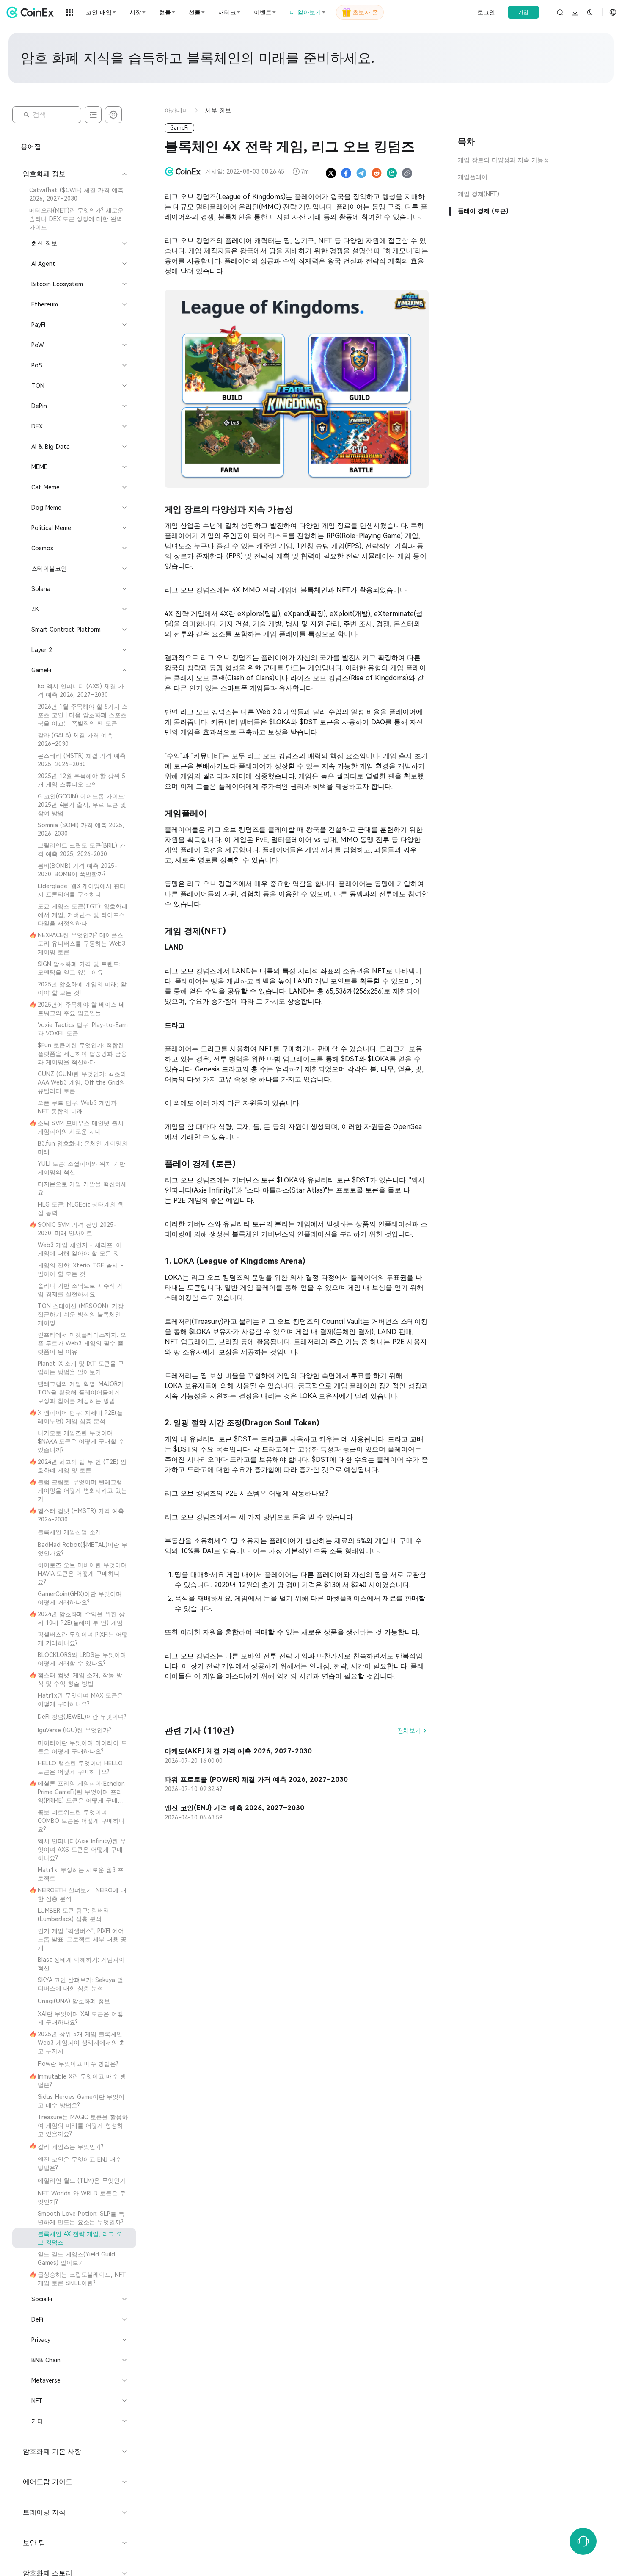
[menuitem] (74, 194)
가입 (523, 12)
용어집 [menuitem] (31, 147)
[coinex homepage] (32, 12)
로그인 (486, 12)
